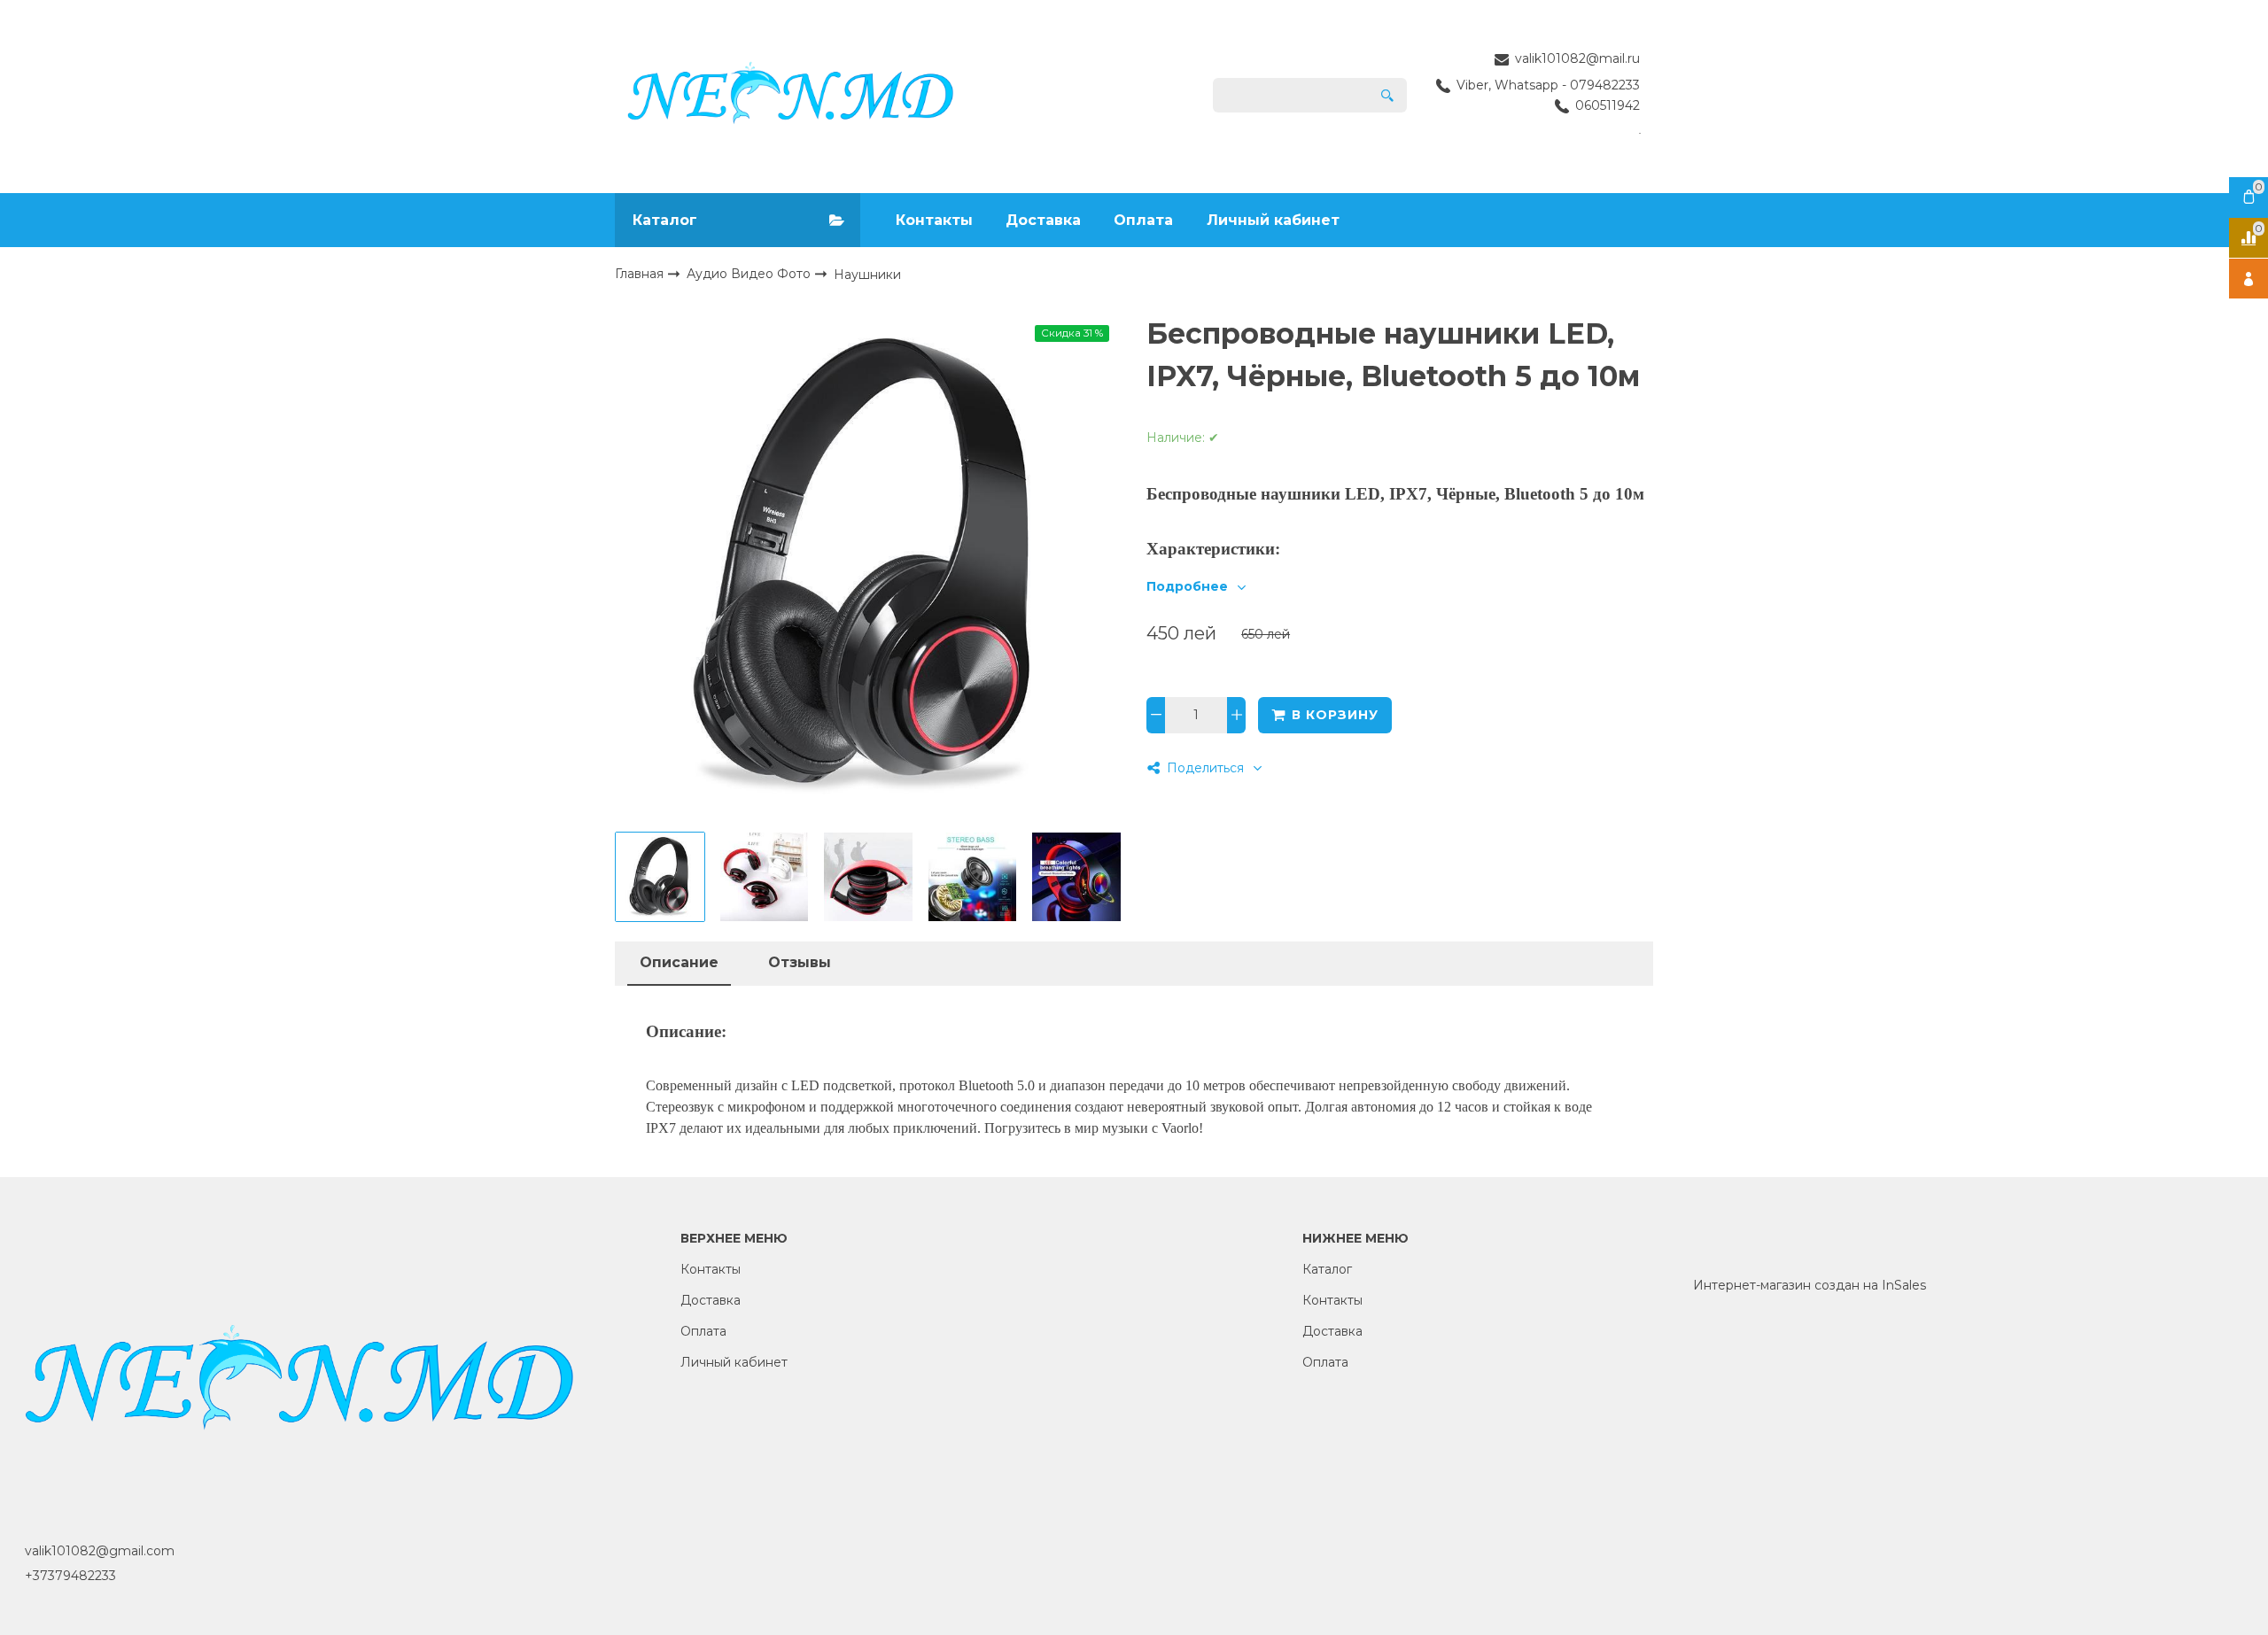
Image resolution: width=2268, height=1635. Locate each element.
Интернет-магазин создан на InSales (1810, 1285)
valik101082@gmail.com (100, 1551)
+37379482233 (70, 1576)
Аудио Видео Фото (750, 274)
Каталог (1327, 1269)
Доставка (1043, 220)
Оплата (1143, 220)
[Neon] (791, 96)
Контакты (934, 220)
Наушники (867, 275)
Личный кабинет (1273, 220)
